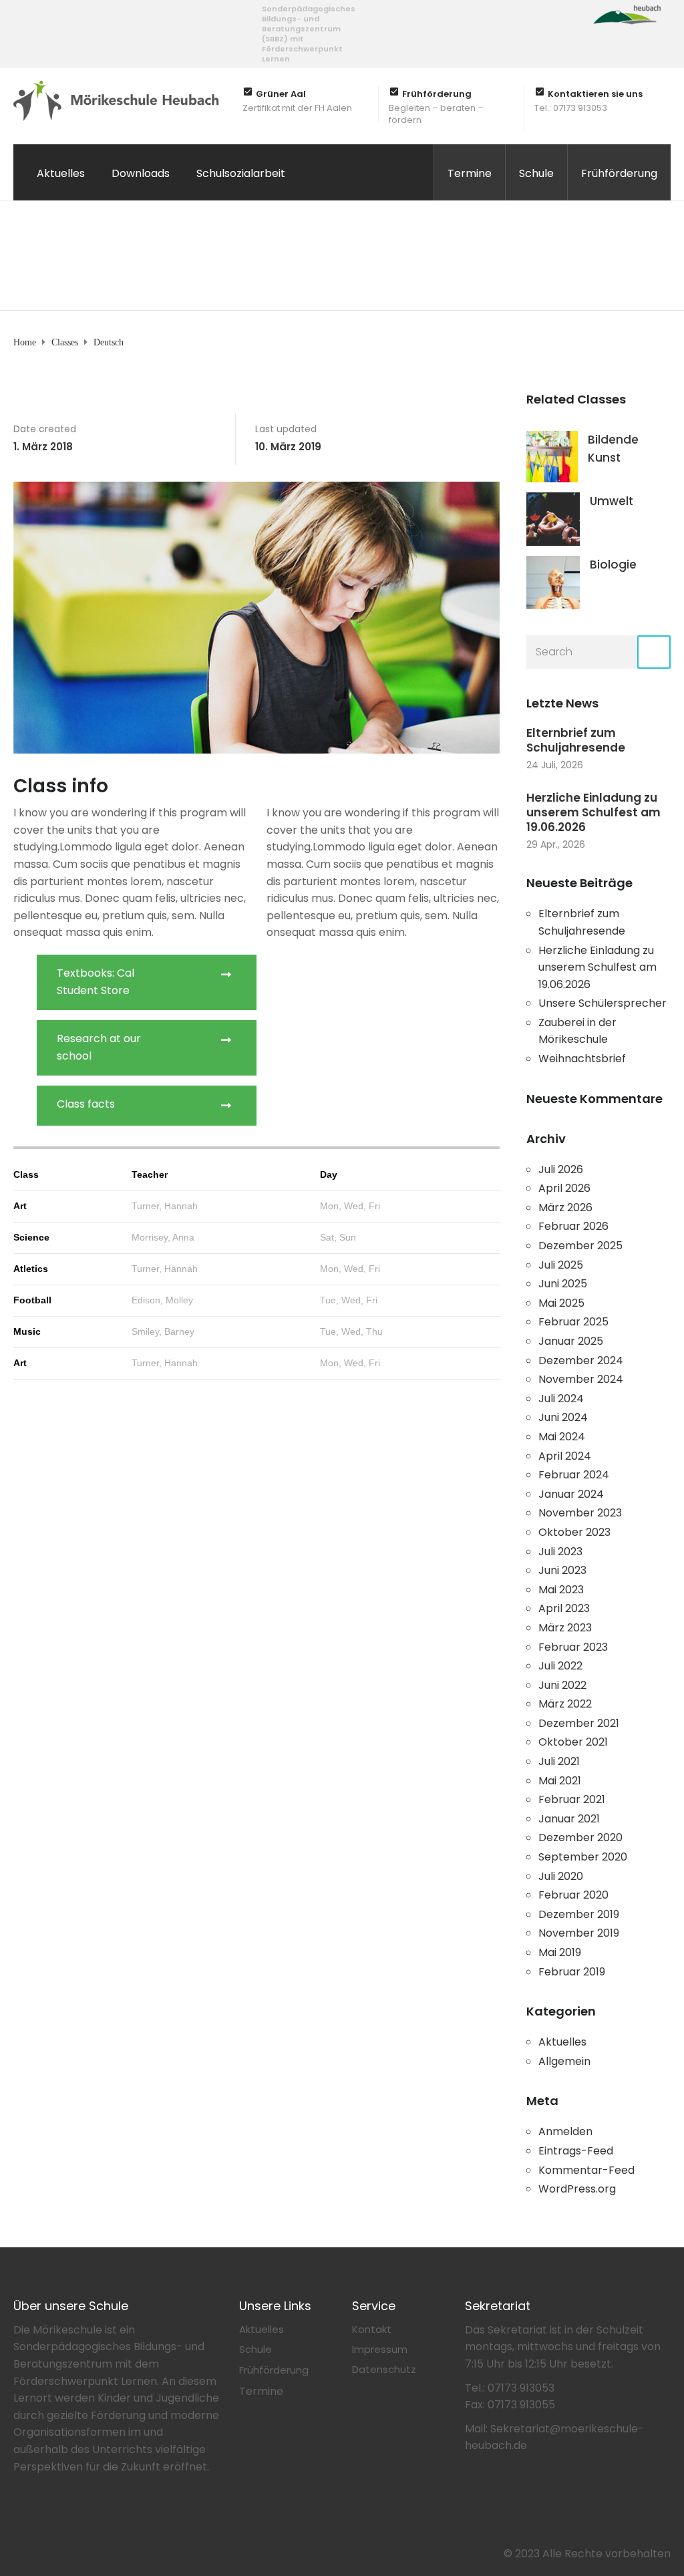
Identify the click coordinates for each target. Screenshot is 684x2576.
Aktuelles (61, 173)
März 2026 (565, 1207)
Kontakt (372, 2329)
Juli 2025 (561, 1265)
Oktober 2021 (573, 1742)
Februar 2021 (572, 1799)
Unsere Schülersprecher (603, 1003)
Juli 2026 (561, 1169)
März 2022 (565, 1704)
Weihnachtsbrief (582, 1059)
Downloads (141, 173)
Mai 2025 (561, 1303)
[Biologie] (553, 582)
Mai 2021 (560, 1781)
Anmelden (565, 2131)
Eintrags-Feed (576, 2151)
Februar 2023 (573, 1647)
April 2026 (564, 1188)
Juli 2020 (561, 1876)
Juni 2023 (562, 1570)
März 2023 (565, 1628)
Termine (470, 173)
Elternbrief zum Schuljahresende (576, 740)
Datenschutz (384, 2369)
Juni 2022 (562, 1685)
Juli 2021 (559, 1761)
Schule (536, 173)
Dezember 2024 (581, 1360)
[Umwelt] (553, 518)
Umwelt (612, 501)
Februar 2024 (574, 1475)
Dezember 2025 (580, 1246)
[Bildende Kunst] (552, 456)
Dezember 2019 (579, 1914)
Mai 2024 (562, 1437)
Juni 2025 (563, 1284)
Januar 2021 (569, 1819)
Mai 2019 (560, 1952)
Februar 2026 (573, 1226)
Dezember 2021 (579, 1723)
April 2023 (564, 1608)
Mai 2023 (561, 1590)
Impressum (380, 2349)
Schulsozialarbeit (241, 173)
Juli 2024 (561, 1399)
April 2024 (565, 1456)
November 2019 (579, 1933)
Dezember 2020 (580, 1837)
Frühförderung (619, 173)
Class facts (86, 1104)
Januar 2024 (571, 1494)
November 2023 (580, 1513)
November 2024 (581, 1379)
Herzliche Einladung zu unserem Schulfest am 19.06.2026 (593, 812)
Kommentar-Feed (586, 2170)
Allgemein (564, 2061)
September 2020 (583, 1857)
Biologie (613, 565)
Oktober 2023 (574, 1532)
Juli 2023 (560, 1552)
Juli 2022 (560, 1666)
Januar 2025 (571, 1341)
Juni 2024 (563, 1417)
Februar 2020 (573, 1895)
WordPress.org (577, 2189)
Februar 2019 (572, 1972)
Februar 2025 (573, 1322)
